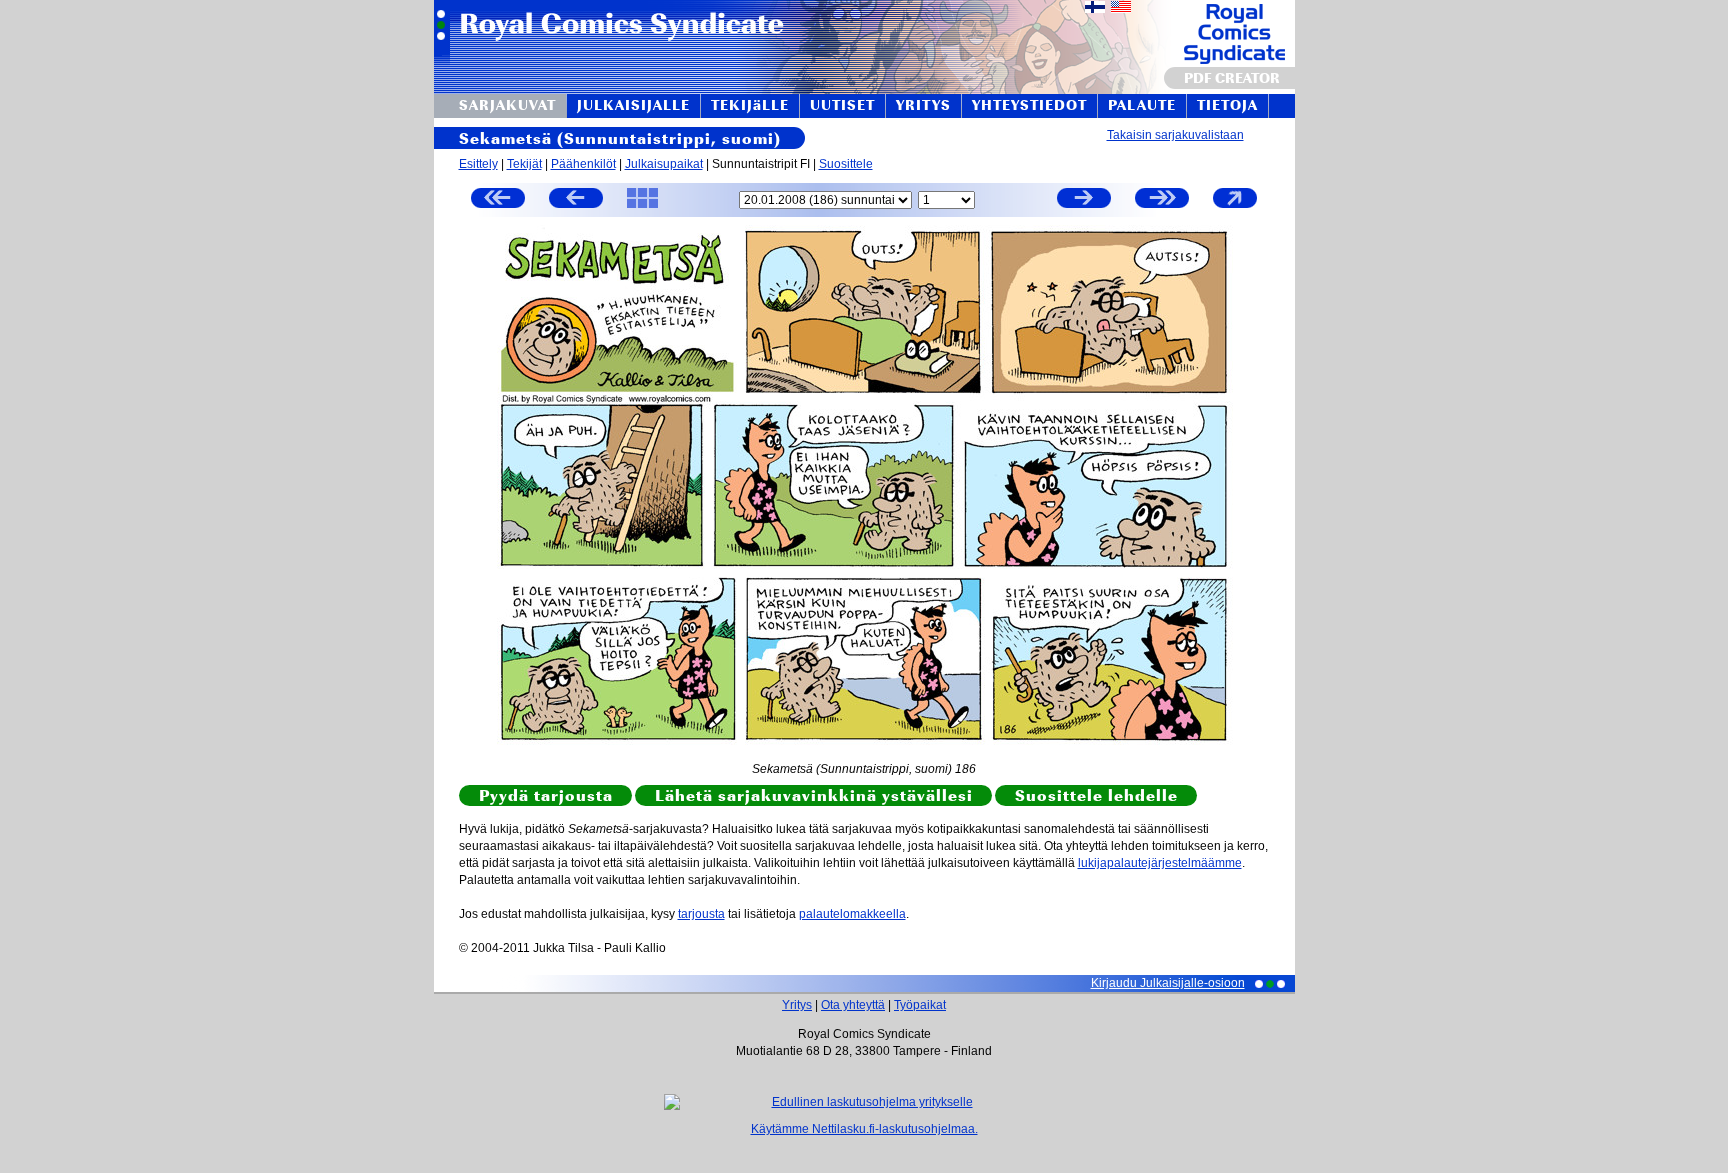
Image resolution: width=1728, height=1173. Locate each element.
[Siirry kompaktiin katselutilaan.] (1235, 207)
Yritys (797, 1005)
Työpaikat (920, 1005)
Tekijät (524, 164)
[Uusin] (1162, 200)
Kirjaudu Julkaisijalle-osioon (1168, 983)
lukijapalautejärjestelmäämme (1160, 863)
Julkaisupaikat (664, 164)
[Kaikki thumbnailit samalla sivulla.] (642, 207)
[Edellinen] (576, 200)
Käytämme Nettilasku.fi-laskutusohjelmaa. (864, 1129)
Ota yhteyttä (853, 1005)
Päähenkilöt (583, 164)
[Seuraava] (1084, 200)
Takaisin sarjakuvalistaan (1175, 135)
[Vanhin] (498, 200)
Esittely (478, 164)
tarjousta (701, 914)
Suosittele (846, 164)
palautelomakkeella (852, 914)
